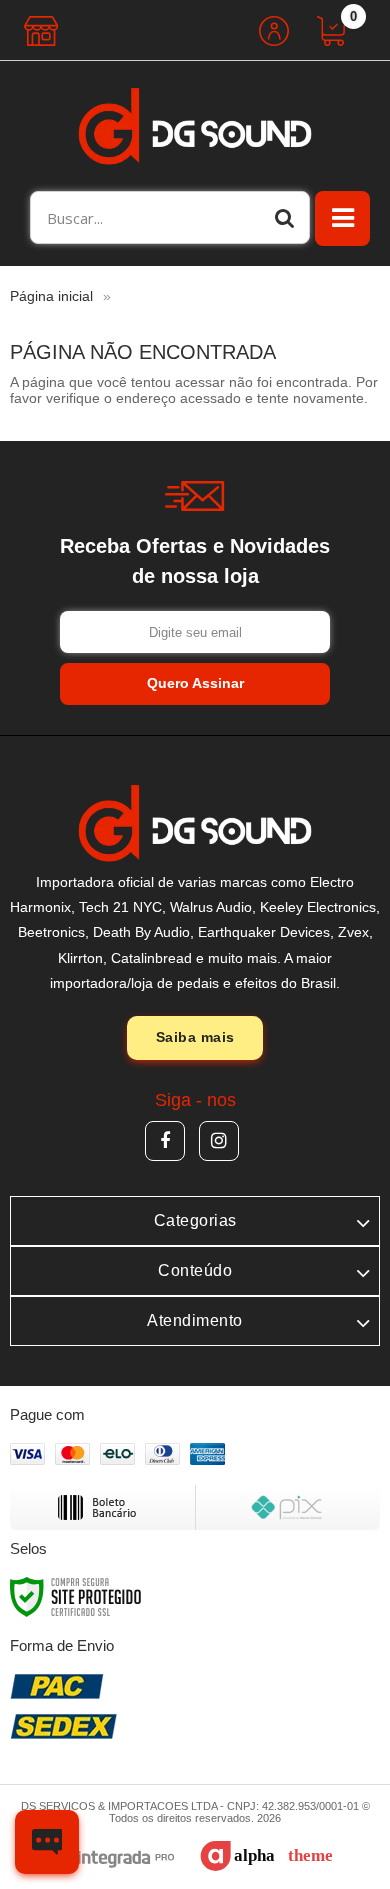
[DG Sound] (195, 126)
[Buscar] (285, 217)
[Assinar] (195, 684)
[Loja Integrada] (98, 1859)
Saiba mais (195, 1037)
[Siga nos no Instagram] (219, 1141)
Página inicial (51, 296)
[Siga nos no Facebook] (165, 1141)
